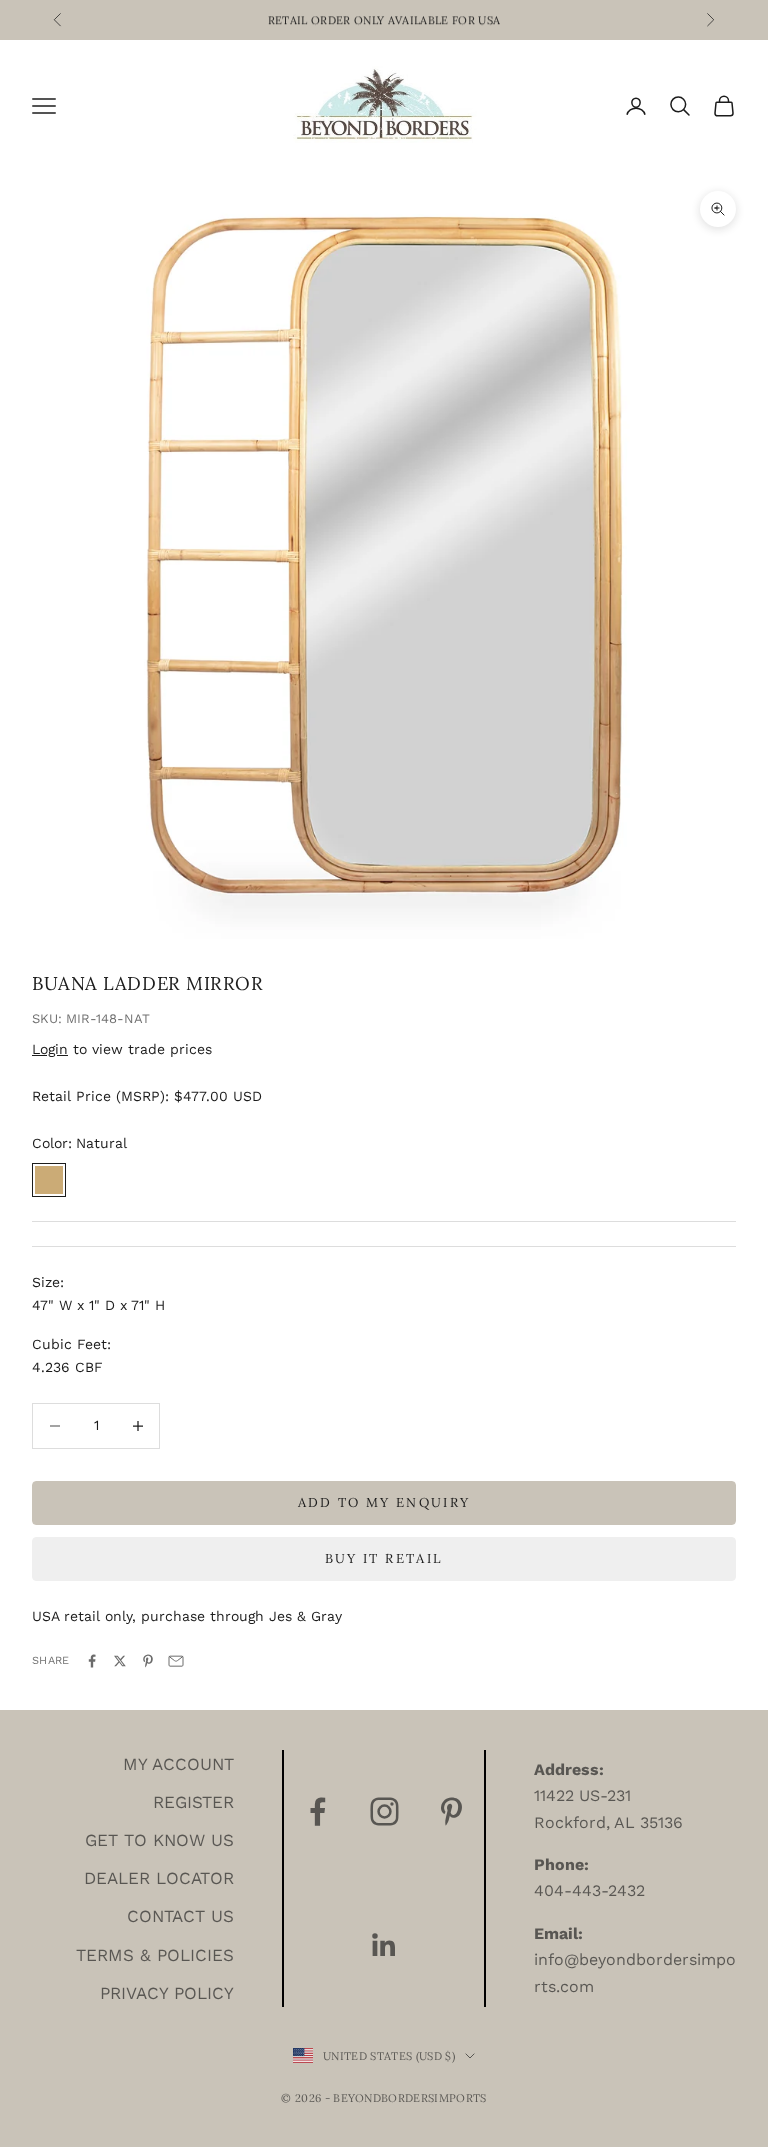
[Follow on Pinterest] (451, 1811)
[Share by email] (176, 1661)
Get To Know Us (159, 1840)
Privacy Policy (167, 1993)
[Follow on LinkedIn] (384, 1945)
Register (193, 1802)
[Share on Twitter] (120, 1661)
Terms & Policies (155, 1955)
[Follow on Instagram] (384, 1811)
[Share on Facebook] (92, 1661)
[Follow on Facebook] (317, 1811)
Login (50, 1049)
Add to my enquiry (384, 1502)
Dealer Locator (159, 1878)
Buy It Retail (384, 1558)
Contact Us (180, 1916)
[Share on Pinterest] (148, 1661)
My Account (178, 1764)
